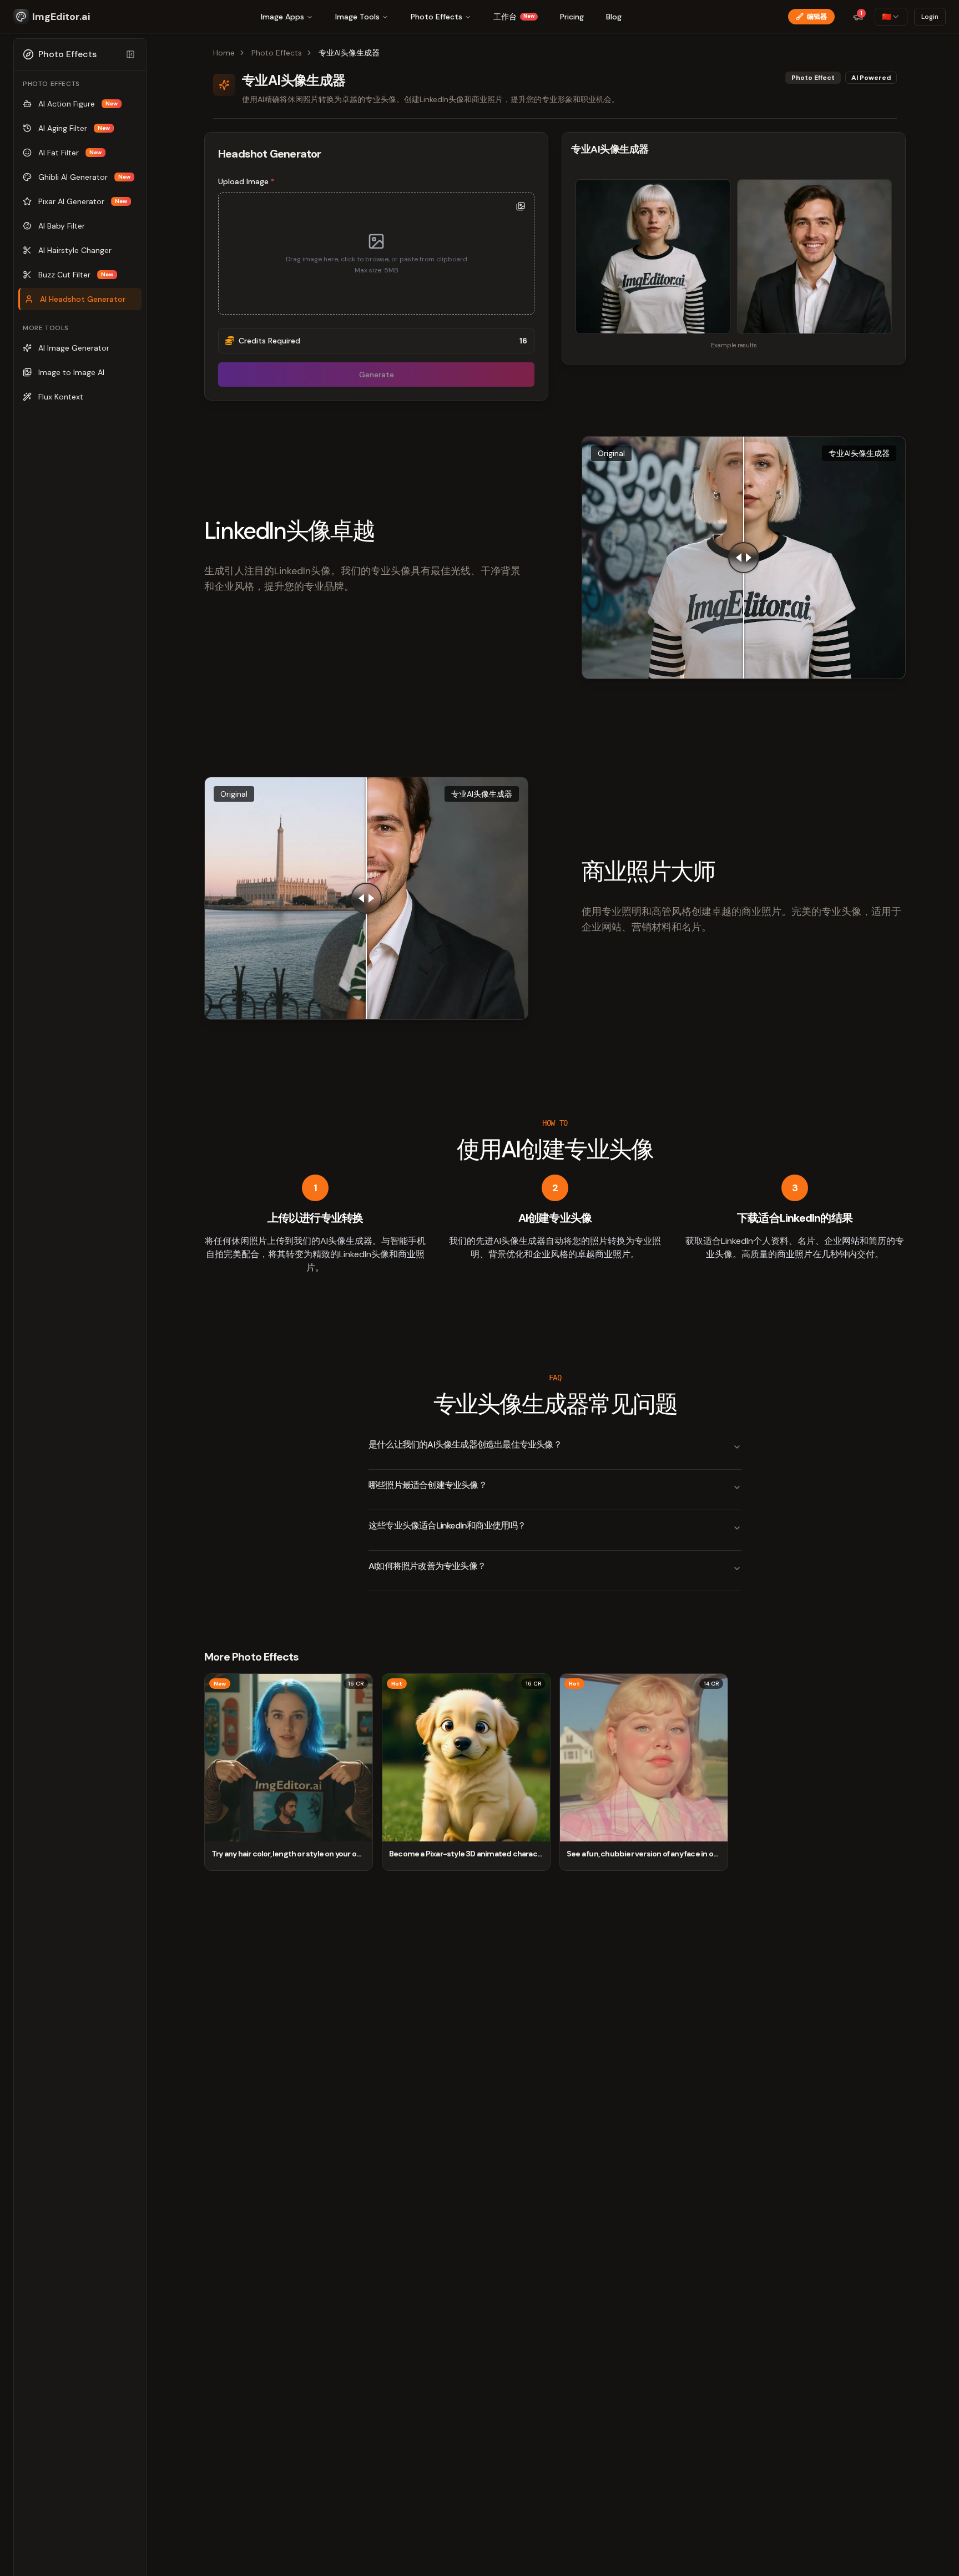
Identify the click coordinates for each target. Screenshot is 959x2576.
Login (930, 17)
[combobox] (891, 17)
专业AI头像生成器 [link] (349, 53)
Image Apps (282, 17)
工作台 (514, 17)
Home (224, 53)
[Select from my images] (521, 206)
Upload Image (246, 181)
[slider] (744, 558)
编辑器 (817, 17)
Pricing (572, 17)
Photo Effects (436, 17)
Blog (614, 17)
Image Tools (357, 17)
